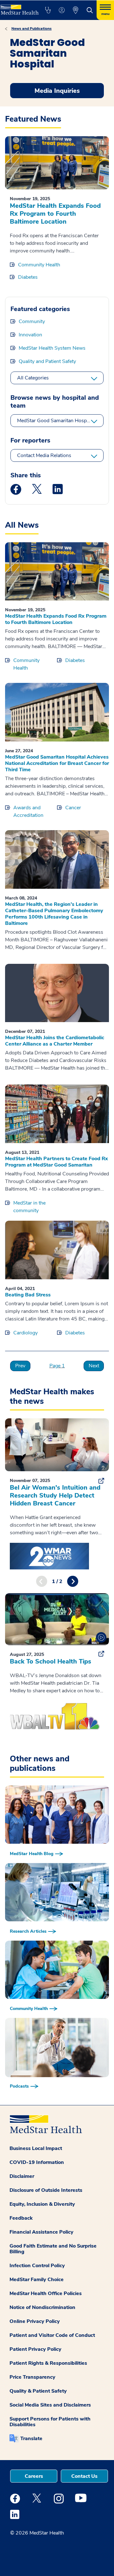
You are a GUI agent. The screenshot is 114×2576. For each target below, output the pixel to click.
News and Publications (32, 29)
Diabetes (28, 277)
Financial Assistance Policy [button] (41, 2232)
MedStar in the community (29, 1207)
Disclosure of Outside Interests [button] (46, 2190)
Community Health (39, 265)
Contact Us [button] (84, 2476)
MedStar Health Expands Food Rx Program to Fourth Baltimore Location (55, 214)
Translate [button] (31, 2439)
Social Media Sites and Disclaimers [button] (50, 2405)
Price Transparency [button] (32, 2377)
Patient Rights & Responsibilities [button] (48, 2363)
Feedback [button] (21, 2218)
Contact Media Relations (44, 455)
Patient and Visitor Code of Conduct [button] (52, 2335)
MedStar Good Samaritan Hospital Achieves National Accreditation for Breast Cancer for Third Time (57, 763)
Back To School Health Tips (51, 1661)
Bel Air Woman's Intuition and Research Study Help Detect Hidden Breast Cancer (55, 1495)
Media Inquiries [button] (57, 91)
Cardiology (25, 1333)
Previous (42, 1581)
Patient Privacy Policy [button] (35, 2349)
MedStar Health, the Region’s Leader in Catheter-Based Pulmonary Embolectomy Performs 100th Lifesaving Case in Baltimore (54, 914)
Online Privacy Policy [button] (35, 2321)
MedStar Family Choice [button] (37, 2280)
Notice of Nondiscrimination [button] (42, 2307)
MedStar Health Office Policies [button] (46, 2293)
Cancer (73, 808)
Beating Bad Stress (28, 1295)
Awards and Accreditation (28, 811)
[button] (48, 10)
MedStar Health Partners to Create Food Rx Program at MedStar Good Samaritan (57, 1162)
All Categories (33, 378)
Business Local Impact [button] (36, 2148)
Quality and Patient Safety (47, 361)
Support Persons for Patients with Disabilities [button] (50, 2422)
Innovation (30, 335)
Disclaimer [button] (22, 2176)
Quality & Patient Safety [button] (38, 2391)
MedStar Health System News (52, 348)
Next (94, 1366)
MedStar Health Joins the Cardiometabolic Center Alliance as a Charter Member (55, 1041)
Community (32, 321)
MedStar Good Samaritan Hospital (55, 421)
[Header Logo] (19, 7)
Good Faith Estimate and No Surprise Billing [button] (53, 2249)
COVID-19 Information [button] (37, 2162)
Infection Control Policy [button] (37, 2266)
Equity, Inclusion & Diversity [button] (42, 2204)
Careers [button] (34, 2476)
